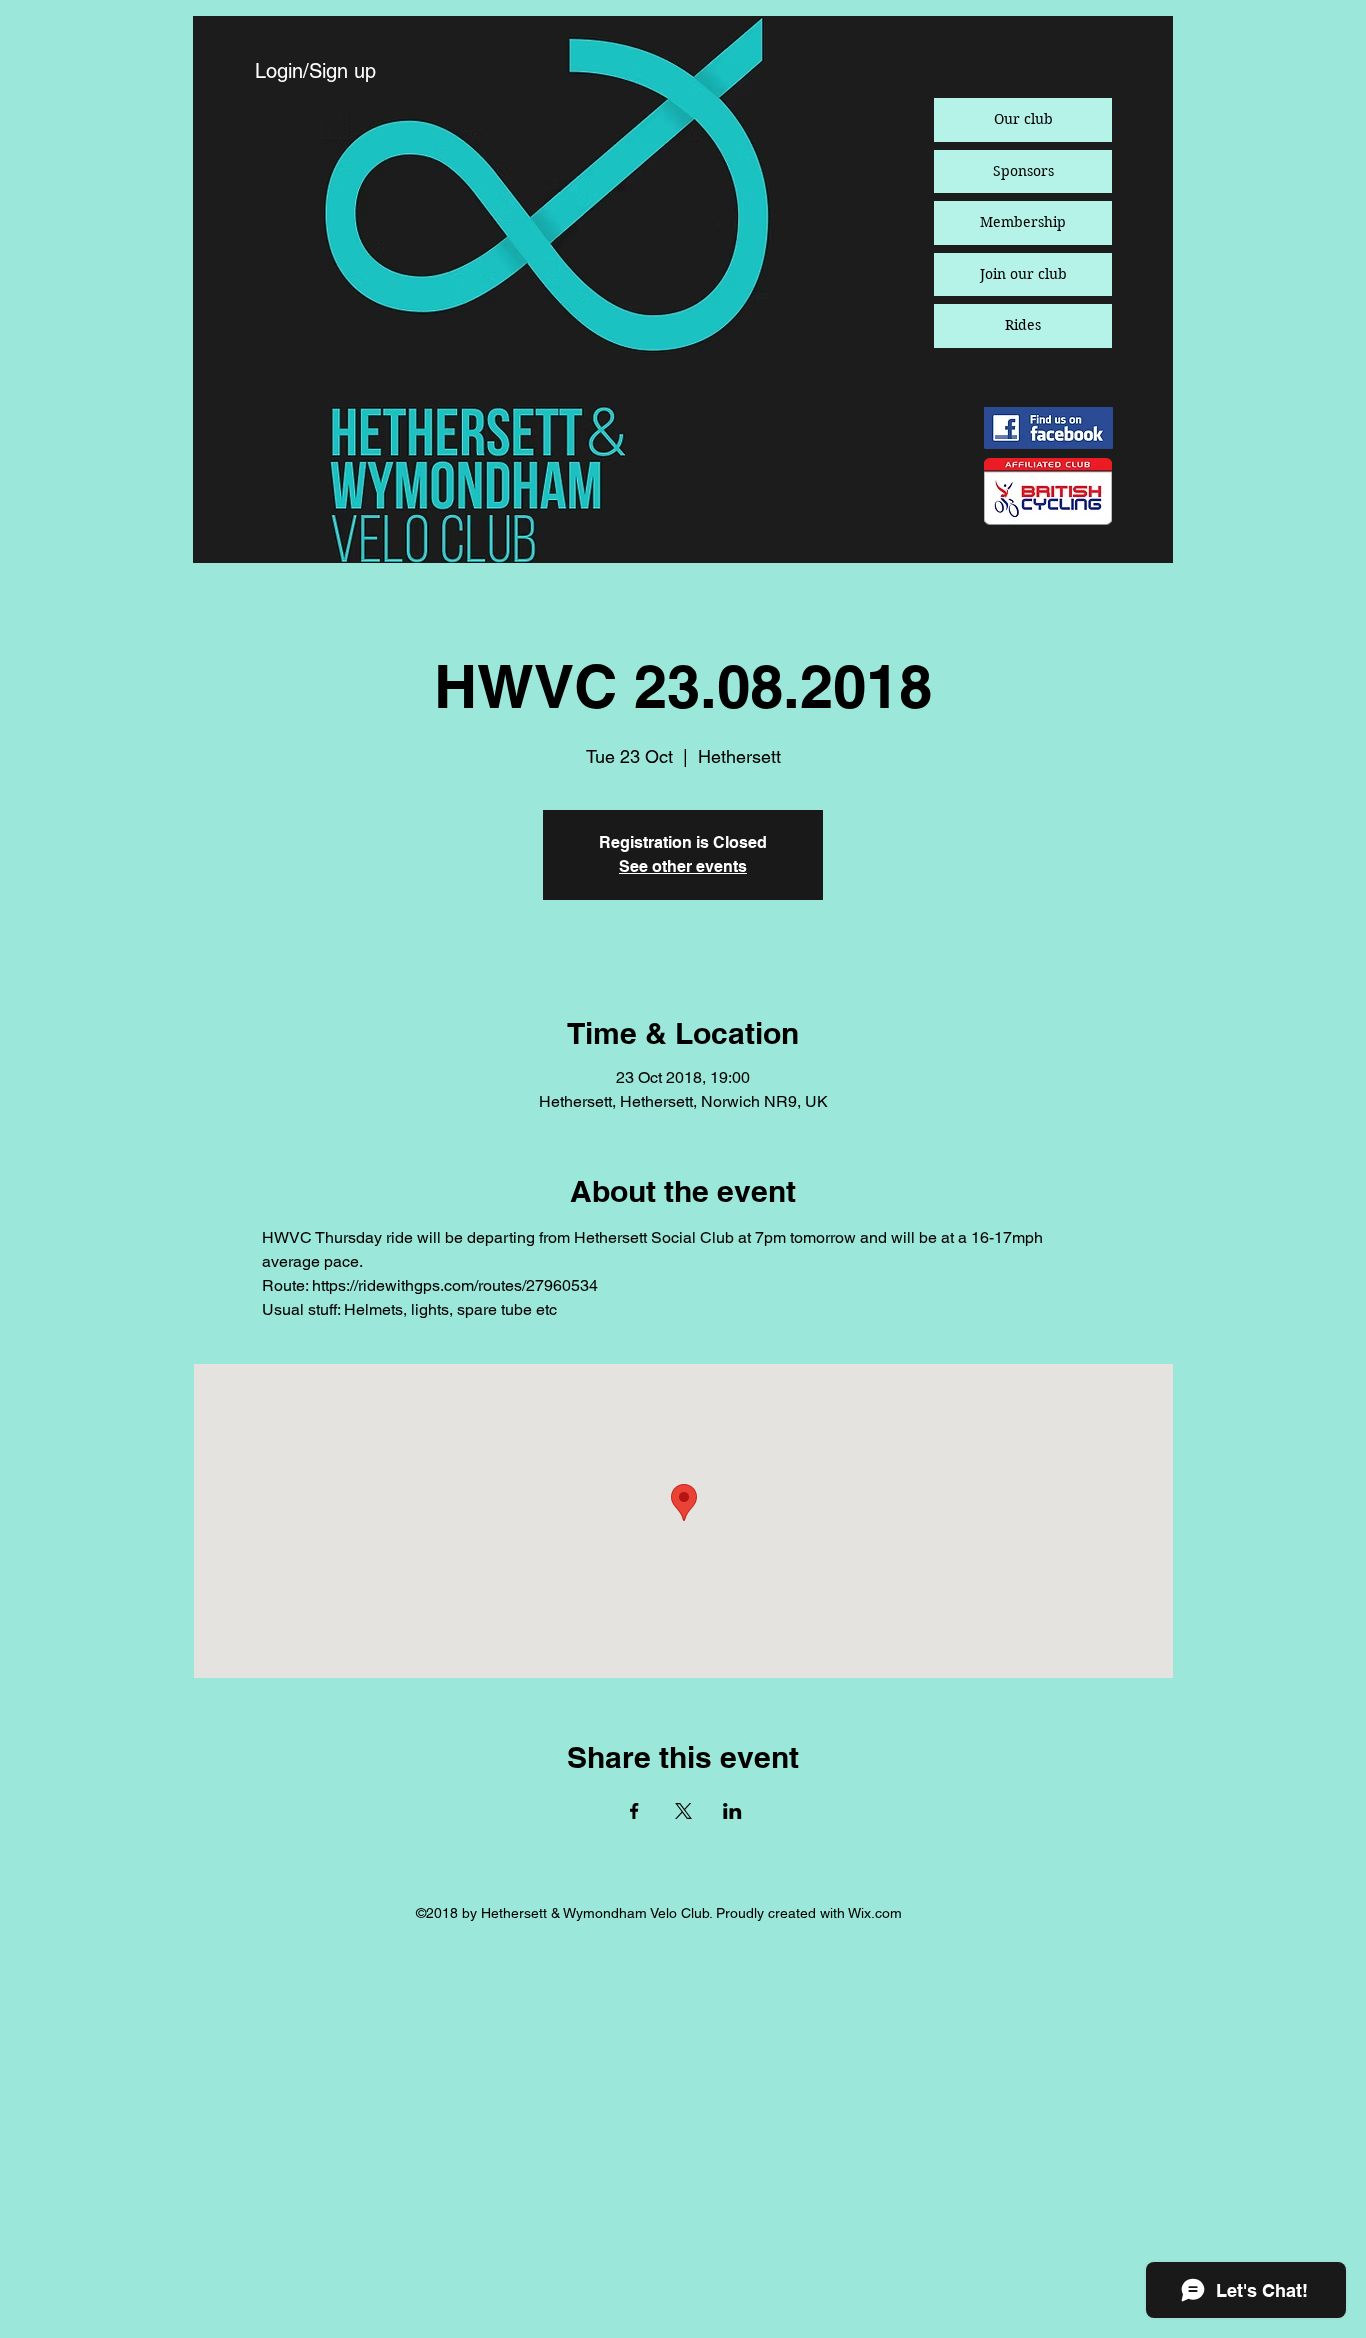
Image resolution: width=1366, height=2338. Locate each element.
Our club (1023, 119)
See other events (683, 866)
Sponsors (1023, 171)
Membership (1023, 222)
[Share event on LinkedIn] (732, 1811)
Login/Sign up (315, 71)
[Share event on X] (683, 1811)
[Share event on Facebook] (634, 1811)
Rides (1023, 325)
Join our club (1023, 274)
